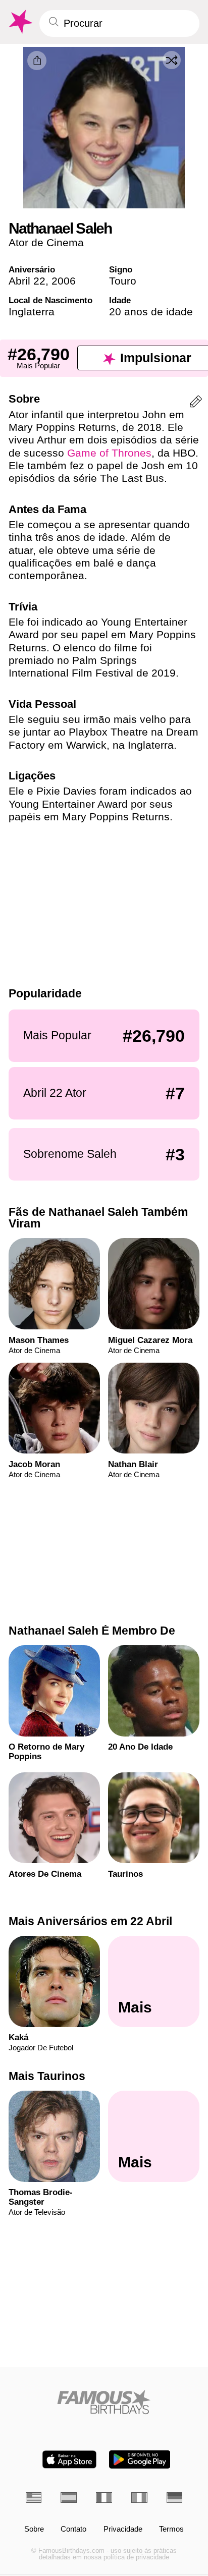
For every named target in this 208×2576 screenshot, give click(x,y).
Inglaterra (32, 312)
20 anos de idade (151, 312)
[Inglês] (34, 2498)
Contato (73, 2529)
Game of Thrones (109, 453)
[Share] (37, 61)
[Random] (172, 60)
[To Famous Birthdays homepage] (20, 22)
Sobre (34, 2529)
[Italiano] (139, 2498)
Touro (123, 281)
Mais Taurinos (47, 2076)
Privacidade (123, 2529)
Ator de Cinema (46, 242)
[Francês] (104, 2498)
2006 (64, 281)
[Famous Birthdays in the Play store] (140, 2459)
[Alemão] (175, 2498)
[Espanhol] (69, 2498)
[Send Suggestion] (196, 403)
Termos (171, 2529)
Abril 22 (27, 281)
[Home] (104, 2402)
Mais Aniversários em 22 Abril (90, 1921)
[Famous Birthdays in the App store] (69, 2459)
